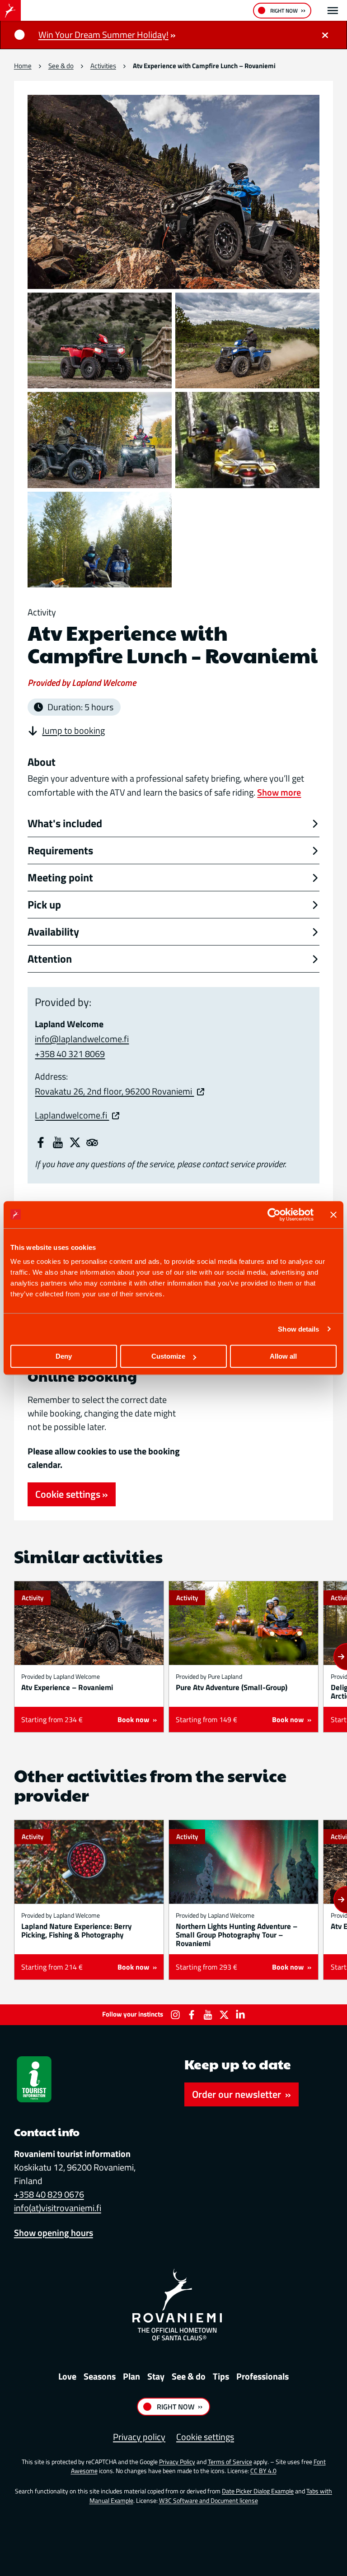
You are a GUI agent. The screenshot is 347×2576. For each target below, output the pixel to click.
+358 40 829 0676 (49, 2194)
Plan (131, 2376)
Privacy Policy (177, 2462)
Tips (221, 2376)
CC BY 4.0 (263, 2471)
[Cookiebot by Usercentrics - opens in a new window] (274, 1215)
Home (23, 66)
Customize (168, 1356)
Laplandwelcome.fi (72, 1115)
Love (67, 2376)
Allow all (283, 1356)
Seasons (100, 2376)
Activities (103, 66)
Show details (298, 1329)
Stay (156, 2376)
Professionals (263, 2376)
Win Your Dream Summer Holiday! (103, 35)
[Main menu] (333, 11)
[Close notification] (325, 35)
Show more (279, 792)
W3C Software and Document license (209, 2500)
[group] (89, 1657)
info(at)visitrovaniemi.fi (58, 2208)
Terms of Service (230, 2462)
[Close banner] (333, 1215)
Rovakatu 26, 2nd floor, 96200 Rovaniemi (114, 1091)
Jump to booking (73, 731)
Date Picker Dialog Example (258, 2491)
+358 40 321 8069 (70, 1054)
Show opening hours (54, 2233)
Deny (64, 1356)
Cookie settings (68, 1494)
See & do (61, 66)
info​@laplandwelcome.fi (82, 1039)
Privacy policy (139, 2437)
